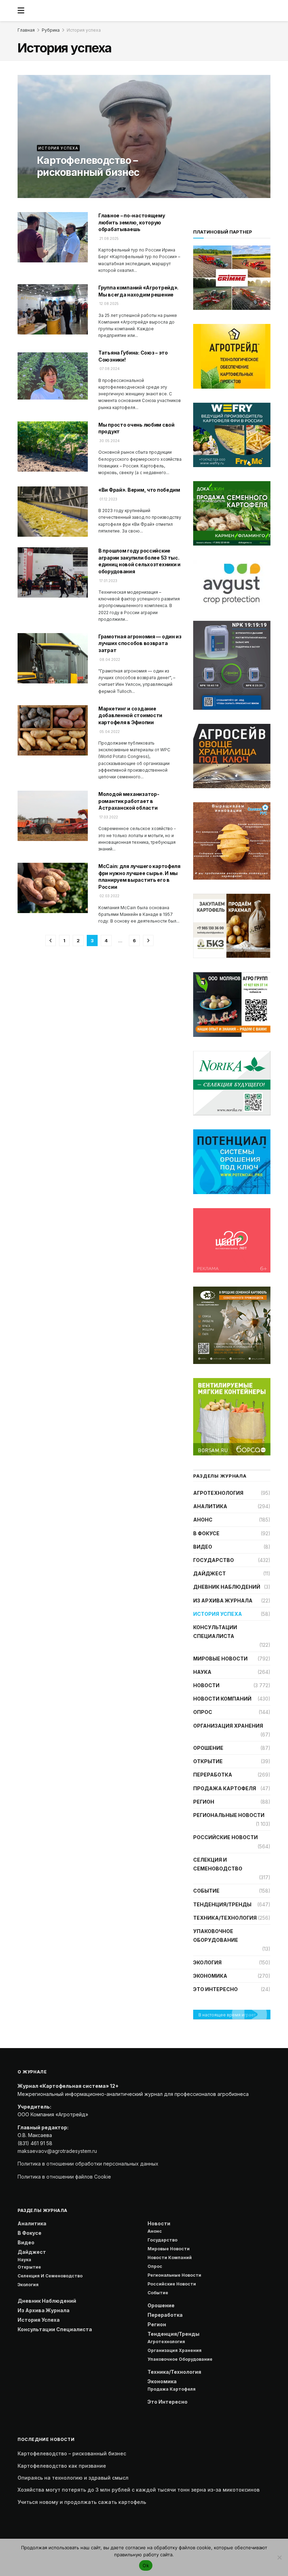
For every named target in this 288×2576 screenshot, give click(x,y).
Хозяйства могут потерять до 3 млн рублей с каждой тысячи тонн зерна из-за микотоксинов (139, 2490)
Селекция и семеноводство (218, 1864)
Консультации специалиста (215, 1632)
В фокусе (206, 1533)
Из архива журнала (223, 1601)
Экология (207, 1962)
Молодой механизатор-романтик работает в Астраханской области (129, 801)
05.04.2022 (109, 732)
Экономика (210, 1976)
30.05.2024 (109, 441)
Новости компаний (222, 1699)
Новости (206, 1685)
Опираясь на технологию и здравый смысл (73, 2478)
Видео (203, 1547)
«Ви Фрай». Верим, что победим (139, 490)
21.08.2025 (109, 238)
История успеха (84, 30)
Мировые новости (220, 1659)
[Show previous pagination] (51, 941)
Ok (146, 2565)
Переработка (213, 1775)
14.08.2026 (47, 187)
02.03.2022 (109, 896)
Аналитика (210, 1506)
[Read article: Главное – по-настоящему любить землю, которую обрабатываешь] (53, 237)
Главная (26, 30)
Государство (214, 1560)
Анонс (203, 1520)
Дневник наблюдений (227, 1587)
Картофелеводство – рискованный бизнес (88, 166)
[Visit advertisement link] (232, 356)
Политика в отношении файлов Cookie (64, 2177)
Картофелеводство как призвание (62, 2466)
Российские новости (225, 1837)
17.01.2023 (108, 581)
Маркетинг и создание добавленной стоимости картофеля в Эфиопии (130, 715)
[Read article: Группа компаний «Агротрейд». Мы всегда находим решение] (53, 309)
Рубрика (51, 30)
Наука (202, 1672)
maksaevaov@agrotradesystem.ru (57, 2151)
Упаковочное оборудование (216, 1936)
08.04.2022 (109, 659)
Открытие (208, 1761)
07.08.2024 (109, 369)
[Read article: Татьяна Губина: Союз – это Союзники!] (53, 374)
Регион (204, 1802)
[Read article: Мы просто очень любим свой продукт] (53, 447)
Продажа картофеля (225, 1788)
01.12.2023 (108, 499)
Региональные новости (229, 1815)
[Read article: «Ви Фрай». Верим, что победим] (53, 512)
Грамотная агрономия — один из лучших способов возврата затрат (140, 643)
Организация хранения (228, 1726)
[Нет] (279, 2557)
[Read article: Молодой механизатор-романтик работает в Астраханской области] (53, 816)
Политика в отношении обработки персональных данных (88, 2164)
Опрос (203, 1712)
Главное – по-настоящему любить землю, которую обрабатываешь (132, 222)
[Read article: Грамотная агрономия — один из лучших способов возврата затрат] (53, 658)
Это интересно (215, 1989)
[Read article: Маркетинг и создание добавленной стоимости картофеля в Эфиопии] (53, 730)
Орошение (208, 1748)
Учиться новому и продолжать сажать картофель (82, 2502)
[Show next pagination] (148, 941)
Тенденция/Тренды (222, 1904)
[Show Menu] (21, 11)
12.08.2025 (109, 304)
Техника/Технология (225, 1918)
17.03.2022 (108, 817)
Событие (206, 1891)
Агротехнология (218, 1493)
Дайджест (210, 1573)
